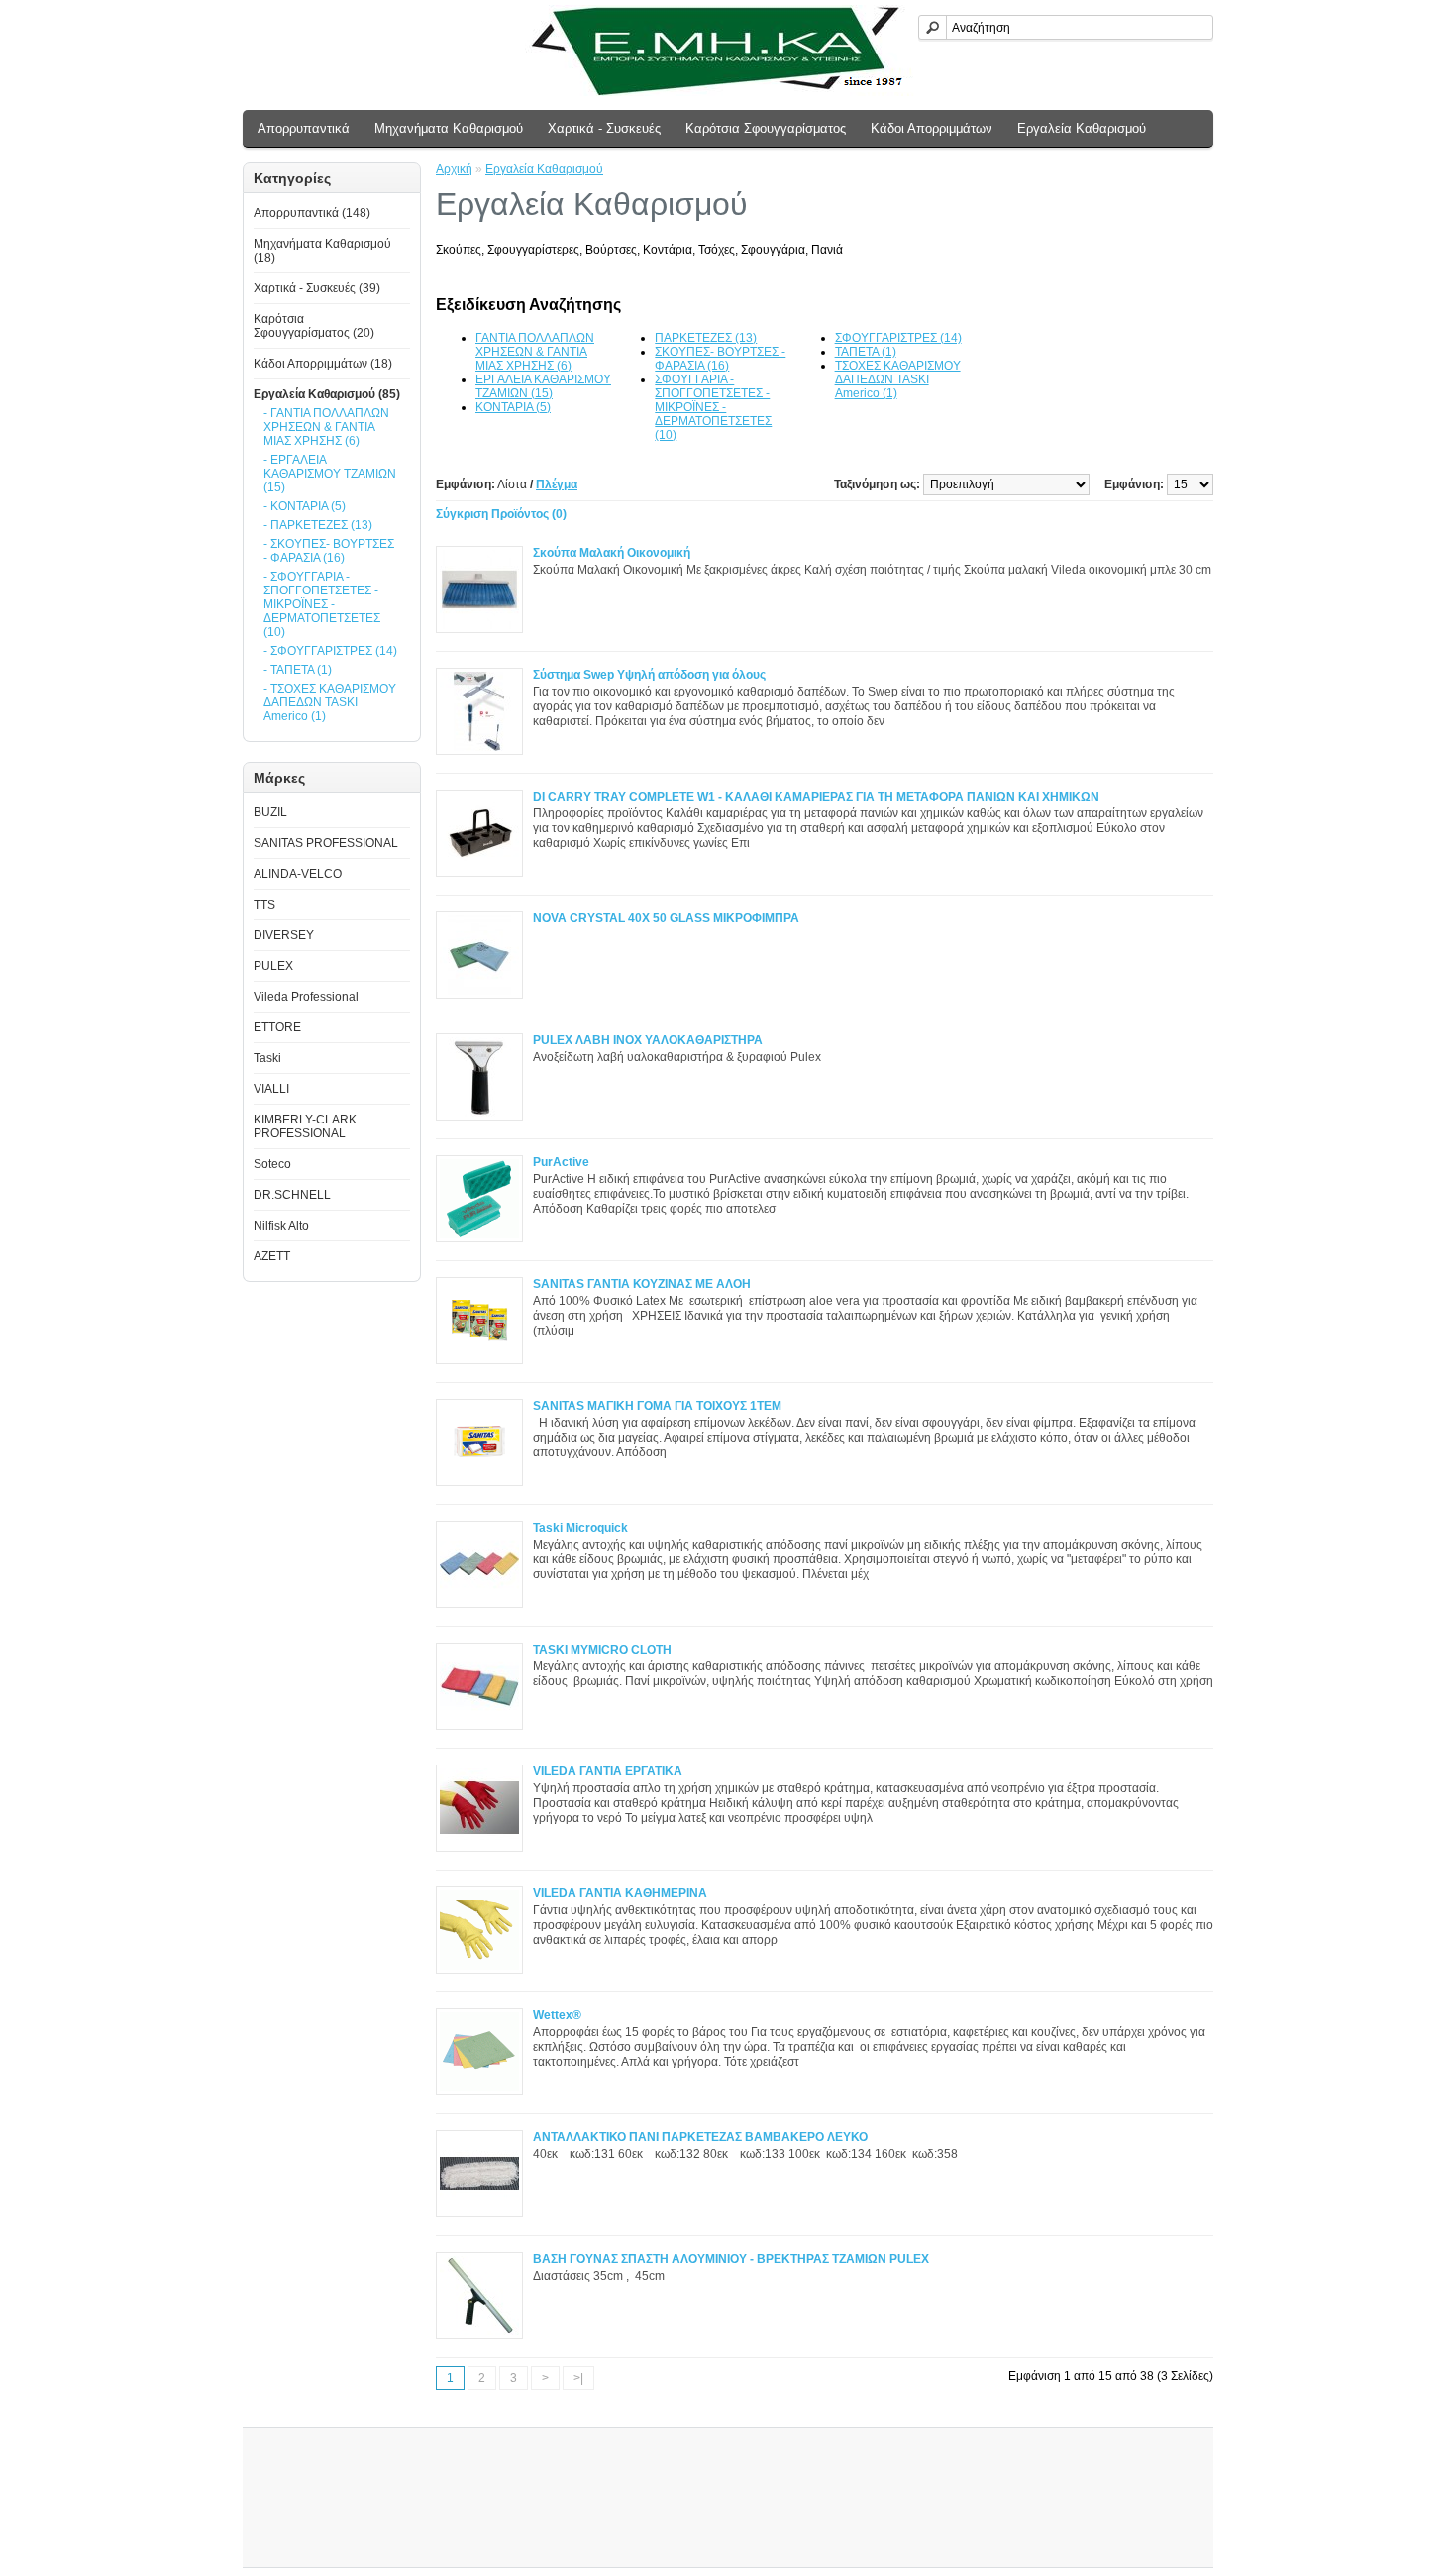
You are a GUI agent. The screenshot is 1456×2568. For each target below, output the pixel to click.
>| (578, 2378)
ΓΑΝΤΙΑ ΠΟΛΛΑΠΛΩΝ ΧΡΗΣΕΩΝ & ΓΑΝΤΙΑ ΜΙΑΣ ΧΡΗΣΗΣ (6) (535, 352)
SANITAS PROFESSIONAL (326, 843)
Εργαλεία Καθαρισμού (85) (327, 394)
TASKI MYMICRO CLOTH (602, 1650)
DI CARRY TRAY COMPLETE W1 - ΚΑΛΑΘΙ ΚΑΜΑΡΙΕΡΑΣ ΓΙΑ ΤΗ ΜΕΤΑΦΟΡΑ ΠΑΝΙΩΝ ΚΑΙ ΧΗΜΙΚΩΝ (816, 797)
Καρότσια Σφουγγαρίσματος (766, 128)
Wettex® (557, 2015)
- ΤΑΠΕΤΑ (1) (298, 670)
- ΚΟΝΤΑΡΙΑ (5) (305, 506)
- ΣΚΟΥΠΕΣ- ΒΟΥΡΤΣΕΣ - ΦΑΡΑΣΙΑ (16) (329, 551)
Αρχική (454, 169)
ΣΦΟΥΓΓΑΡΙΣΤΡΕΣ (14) (898, 338)
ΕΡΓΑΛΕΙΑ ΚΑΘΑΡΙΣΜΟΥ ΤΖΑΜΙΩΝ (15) (543, 386)
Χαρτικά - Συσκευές (604, 128)
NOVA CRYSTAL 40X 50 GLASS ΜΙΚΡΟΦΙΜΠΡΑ (666, 918)
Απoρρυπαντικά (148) (312, 213)
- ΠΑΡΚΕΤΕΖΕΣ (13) (318, 525)
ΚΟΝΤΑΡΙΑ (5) (513, 407)
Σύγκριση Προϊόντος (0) (501, 514)
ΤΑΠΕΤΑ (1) (866, 352)
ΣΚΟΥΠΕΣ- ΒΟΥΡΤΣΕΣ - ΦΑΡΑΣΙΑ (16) (720, 359)
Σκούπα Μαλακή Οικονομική (612, 553)
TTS (264, 905)
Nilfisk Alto (281, 1226)
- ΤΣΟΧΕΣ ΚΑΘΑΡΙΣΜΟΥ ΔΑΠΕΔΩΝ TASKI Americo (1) (330, 702)
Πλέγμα (557, 484)
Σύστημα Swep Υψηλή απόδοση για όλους (649, 675)
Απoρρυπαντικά (304, 128)
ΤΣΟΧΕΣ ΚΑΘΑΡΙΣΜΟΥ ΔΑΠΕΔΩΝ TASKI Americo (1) (898, 379)
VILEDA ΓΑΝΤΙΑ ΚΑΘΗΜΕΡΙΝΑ (620, 1893)
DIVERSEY (284, 935)
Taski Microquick (580, 1528)
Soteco (272, 1164)
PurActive (561, 1162)
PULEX (273, 966)
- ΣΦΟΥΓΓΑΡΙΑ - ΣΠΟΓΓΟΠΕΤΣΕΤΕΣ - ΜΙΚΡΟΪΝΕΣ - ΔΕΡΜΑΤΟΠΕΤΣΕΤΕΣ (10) (322, 604)
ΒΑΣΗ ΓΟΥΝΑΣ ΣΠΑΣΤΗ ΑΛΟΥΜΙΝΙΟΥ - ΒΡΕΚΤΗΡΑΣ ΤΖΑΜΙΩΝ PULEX (731, 2259)
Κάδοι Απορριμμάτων (932, 128)
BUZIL (270, 812)
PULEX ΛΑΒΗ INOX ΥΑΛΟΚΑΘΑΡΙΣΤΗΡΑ (648, 1040)
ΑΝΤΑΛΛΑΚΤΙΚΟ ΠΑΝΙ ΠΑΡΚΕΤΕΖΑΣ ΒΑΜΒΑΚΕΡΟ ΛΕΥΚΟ (700, 2137)
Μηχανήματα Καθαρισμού (449, 128)
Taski (267, 1058)
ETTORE (277, 1027)
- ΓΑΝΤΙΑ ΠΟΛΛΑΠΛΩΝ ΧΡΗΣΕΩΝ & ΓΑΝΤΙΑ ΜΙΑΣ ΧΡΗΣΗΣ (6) (326, 427)
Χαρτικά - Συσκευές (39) (317, 288)
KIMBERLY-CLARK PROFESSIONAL (305, 1126)
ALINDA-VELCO (298, 874)
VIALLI (271, 1089)
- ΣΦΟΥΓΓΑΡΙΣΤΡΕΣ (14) (330, 651)
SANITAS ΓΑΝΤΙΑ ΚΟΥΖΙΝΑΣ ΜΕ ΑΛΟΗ (642, 1284)
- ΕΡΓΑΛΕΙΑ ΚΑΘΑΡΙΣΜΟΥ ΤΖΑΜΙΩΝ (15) (330, 474)
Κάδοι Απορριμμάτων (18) (323, 364)
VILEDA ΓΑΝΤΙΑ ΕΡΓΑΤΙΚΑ (608, 1771)
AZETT (272, 1256)
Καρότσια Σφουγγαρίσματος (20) (314, 326)
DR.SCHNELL (292, 1195)
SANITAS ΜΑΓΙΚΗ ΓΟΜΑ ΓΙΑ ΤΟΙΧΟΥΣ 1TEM (657, 1406)
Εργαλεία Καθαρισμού (1082, 128)
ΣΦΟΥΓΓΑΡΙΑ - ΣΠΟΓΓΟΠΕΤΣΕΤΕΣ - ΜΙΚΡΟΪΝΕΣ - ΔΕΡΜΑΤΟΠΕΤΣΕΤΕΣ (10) (713, 407)
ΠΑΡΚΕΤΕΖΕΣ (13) (706, 338)
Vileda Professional (306, 997)
